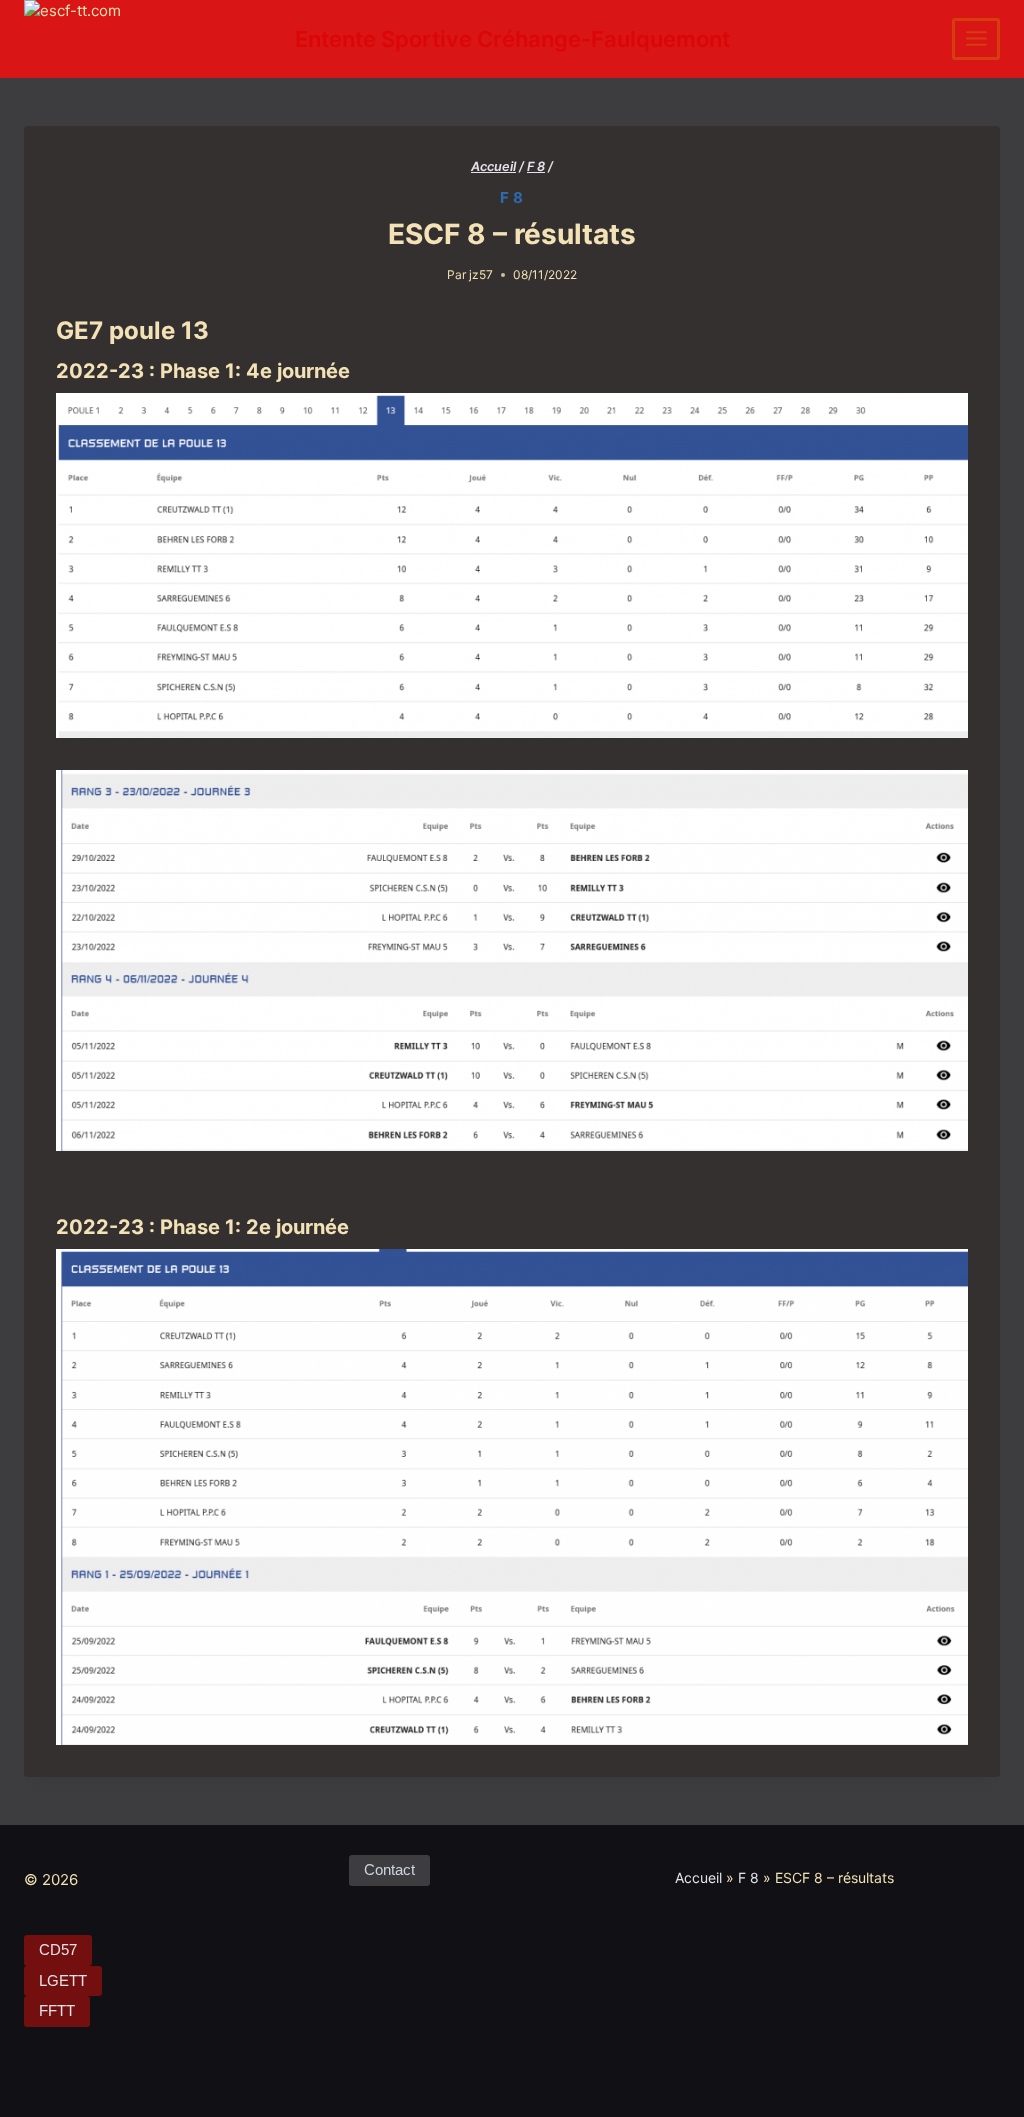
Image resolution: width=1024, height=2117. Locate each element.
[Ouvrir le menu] (976, 39)
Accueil (698, 1877)
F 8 (512, 197)
